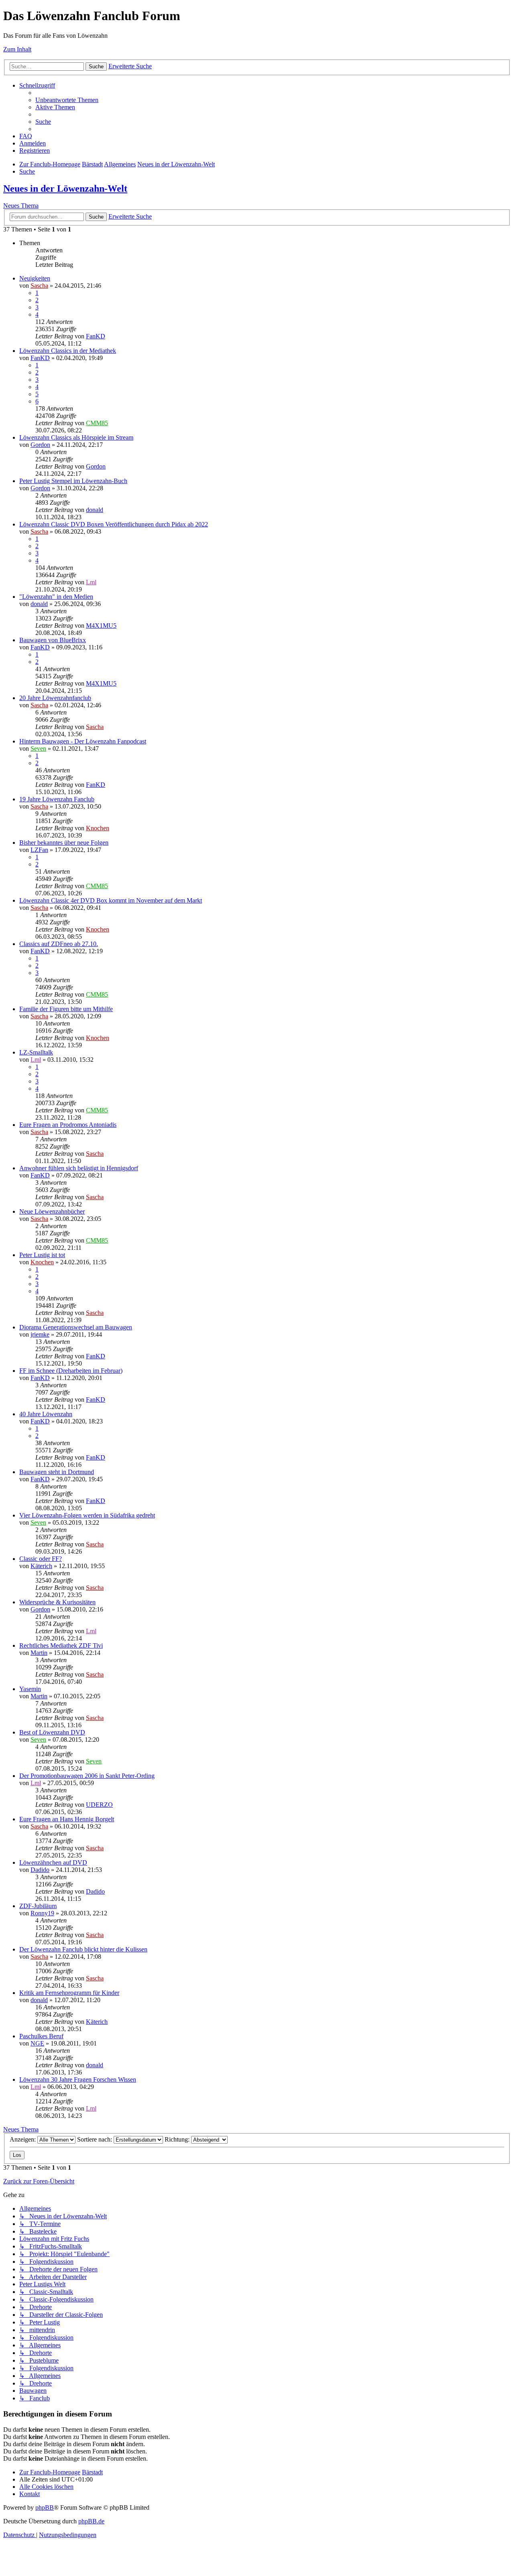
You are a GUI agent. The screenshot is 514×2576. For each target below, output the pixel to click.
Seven (38, 748)
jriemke (40, 1334)
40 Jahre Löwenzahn (46, 1414)
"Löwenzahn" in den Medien (56, 597)
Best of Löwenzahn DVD (52, 1732)
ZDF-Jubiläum (38, 1906)
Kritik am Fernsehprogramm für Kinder (69, 1993)
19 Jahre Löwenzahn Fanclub (57, 799)
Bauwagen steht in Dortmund (57, 1472)
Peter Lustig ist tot (42, 1255)
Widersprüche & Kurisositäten (57, 1602)
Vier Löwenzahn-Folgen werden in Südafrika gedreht (87, 1515)
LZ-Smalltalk (36, 1052)
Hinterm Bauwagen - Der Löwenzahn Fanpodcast (83, 741)
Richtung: (178, 2139)
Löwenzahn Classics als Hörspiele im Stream (76, 437)
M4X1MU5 (101, 626)
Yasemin (30, 1689)
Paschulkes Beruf (41, 2036)
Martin (39, 1653)
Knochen (98, 828)
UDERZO (99, 1805)
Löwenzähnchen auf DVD (53, 1862)
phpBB (45, 2507)
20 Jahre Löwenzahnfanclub (55, 698)
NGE (37, 2043)
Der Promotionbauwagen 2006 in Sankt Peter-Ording (87, 1776)
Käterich (41, 1566)
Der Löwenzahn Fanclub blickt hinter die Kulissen (83, 1949)
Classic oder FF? (41, 1559)
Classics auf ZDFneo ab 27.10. (59, 944)
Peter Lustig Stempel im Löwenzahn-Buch (73, 481)
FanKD (96, 336)
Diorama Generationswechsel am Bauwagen (76, 1327)
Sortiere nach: (95, 2139)
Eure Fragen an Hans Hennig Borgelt (67, 1819)
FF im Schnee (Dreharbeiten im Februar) (71, 1371)
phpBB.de (91, 2521)
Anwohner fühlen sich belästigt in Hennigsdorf (79, 1168)
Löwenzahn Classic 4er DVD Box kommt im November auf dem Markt (111, 900)
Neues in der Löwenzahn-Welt (65, 188)
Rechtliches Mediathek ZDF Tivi (61, 1645)
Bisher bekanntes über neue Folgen (64, 843)
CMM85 (97, 423)
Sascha (39, 286)
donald (95, 510)
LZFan (39, 850)
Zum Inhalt (17, 49)
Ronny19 (42, 1913)
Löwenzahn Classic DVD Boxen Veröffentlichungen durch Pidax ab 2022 (114, 524)
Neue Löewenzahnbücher (52, 1211)
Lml (91, 582)
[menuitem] (67, 100)
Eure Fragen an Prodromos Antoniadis (68, 1125)
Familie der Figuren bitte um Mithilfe (66, 1009)
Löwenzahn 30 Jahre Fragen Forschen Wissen (78, 2079)
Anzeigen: (23, 2139)
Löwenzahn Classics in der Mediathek (68, 351)
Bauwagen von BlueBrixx (53, 640)
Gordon (40, 445)
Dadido (40, 1870)
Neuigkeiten (35, 278)
